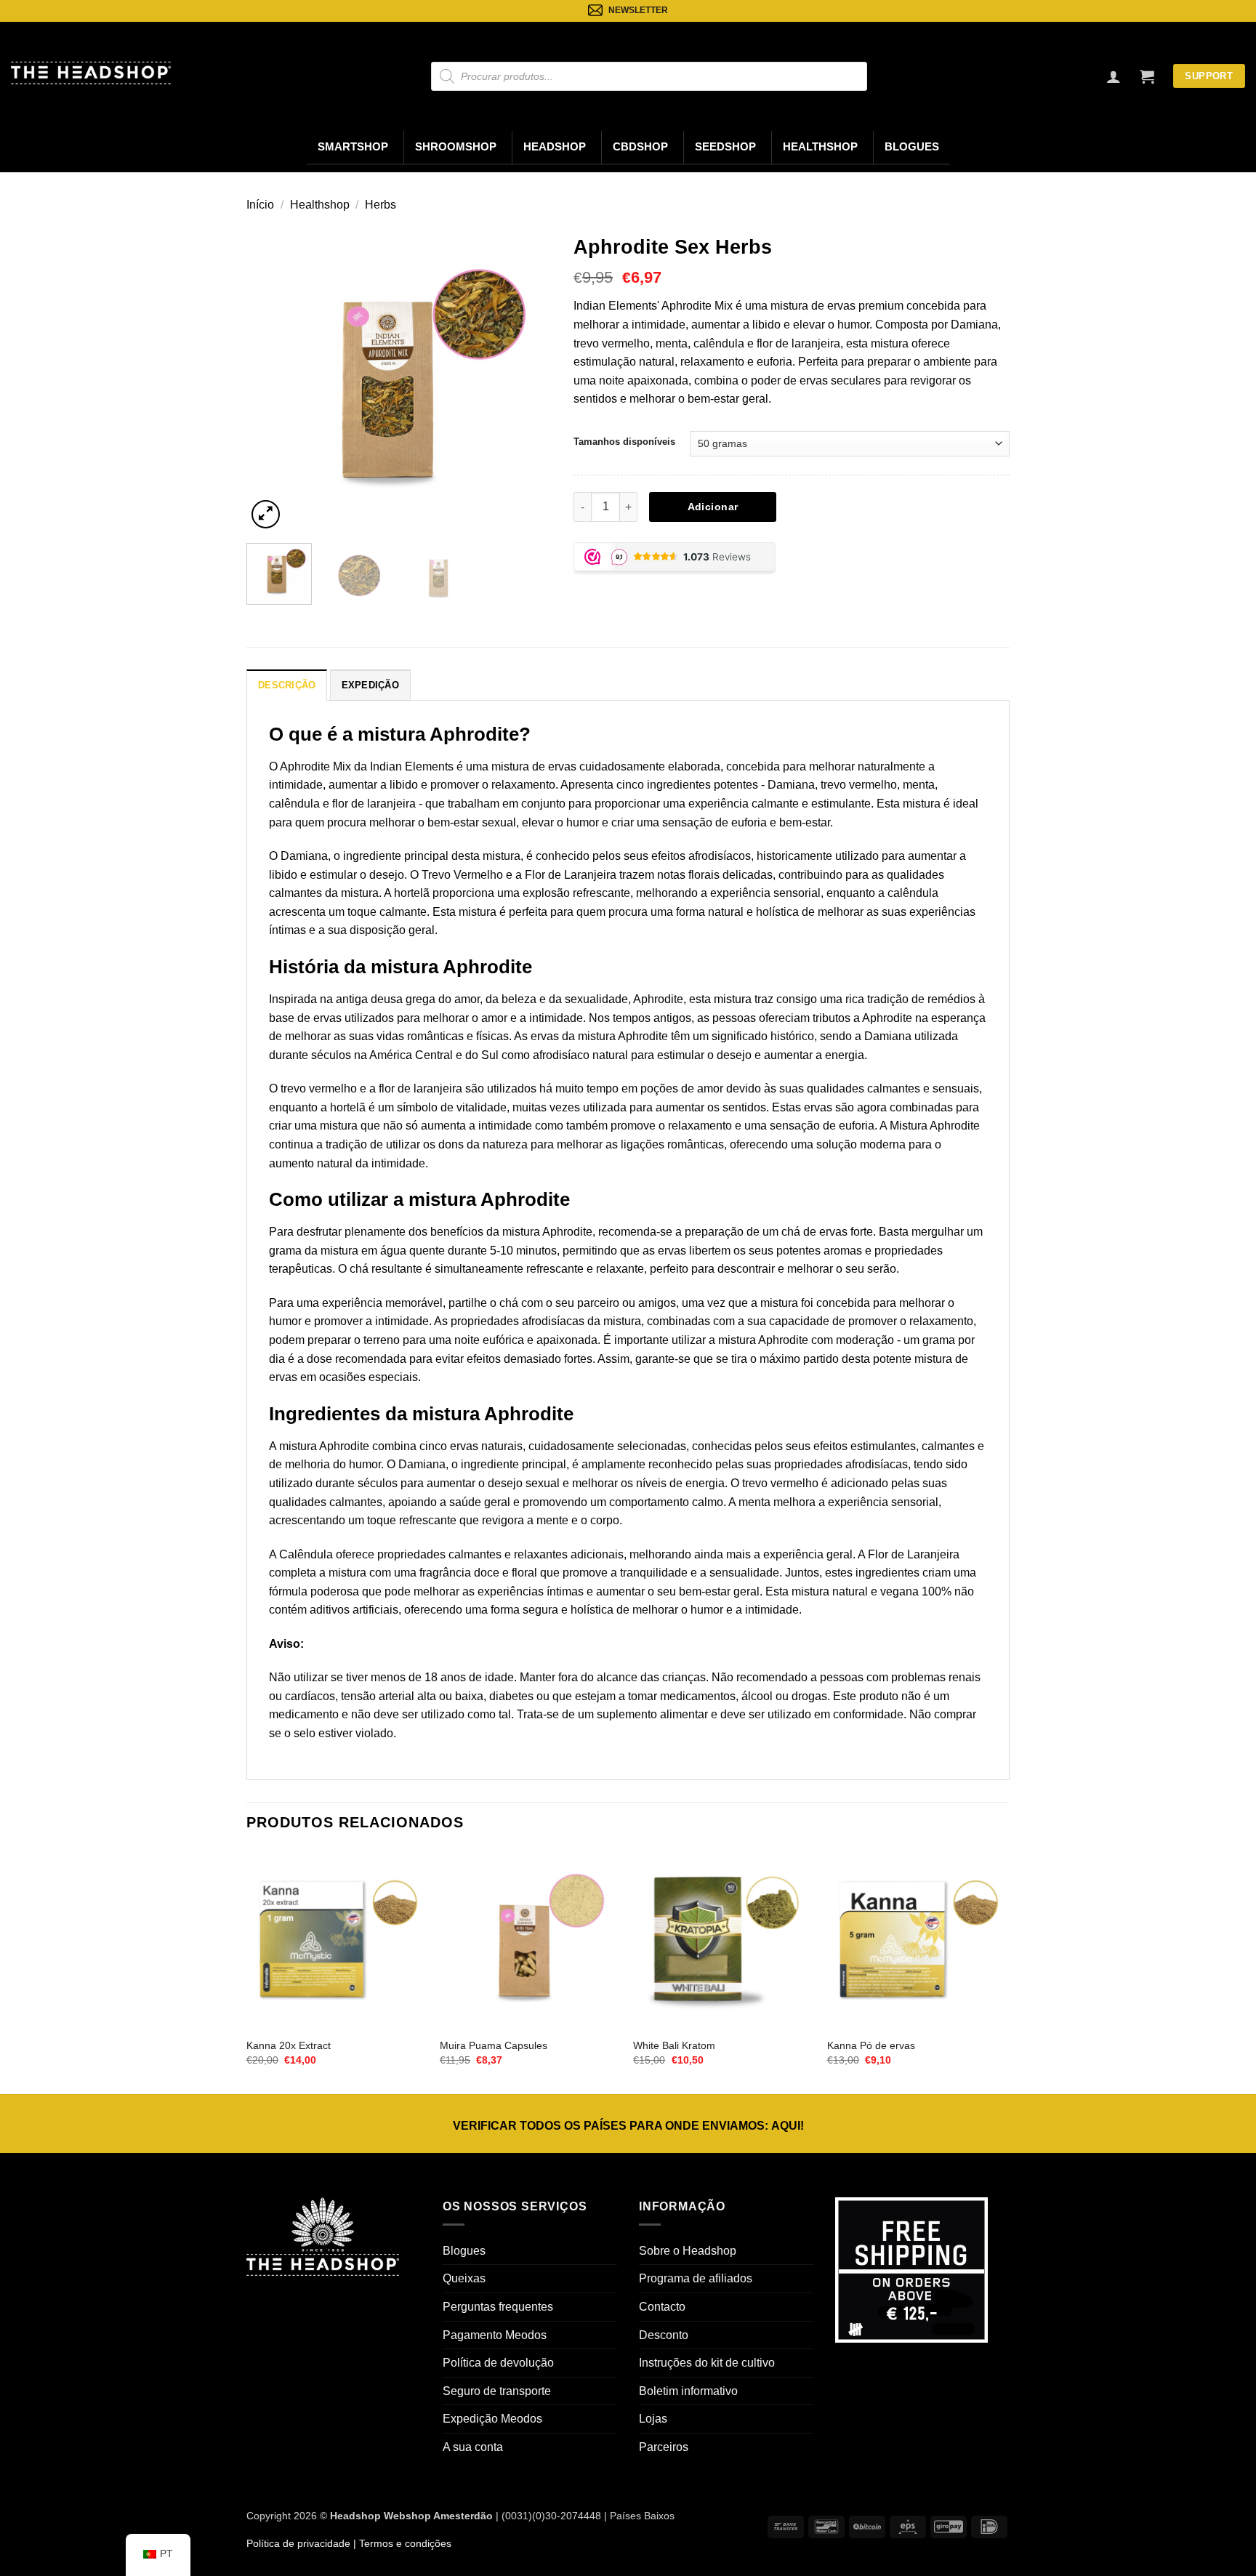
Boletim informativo (688, 2391)
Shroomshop (456, 147)
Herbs (381, 205)
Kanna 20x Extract (289, 2045)
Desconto (664, 2335)
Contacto (662, 2307)
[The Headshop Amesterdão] (91, 73)
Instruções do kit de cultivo (707, 2363)
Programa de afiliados (696, 2278)
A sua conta (473, 2447)
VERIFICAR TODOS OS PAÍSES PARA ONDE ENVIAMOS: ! (628, 2126)
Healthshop (820, 147)
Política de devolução (498, 2363)
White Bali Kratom (674, 2045)
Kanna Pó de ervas (871, 2045)
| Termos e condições (401, 2543)
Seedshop (725, 147)
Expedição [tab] (370, 685)
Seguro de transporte (497, 2391)
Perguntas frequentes (498, 2307)
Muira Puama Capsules (494, 2045)
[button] (1147, 76)
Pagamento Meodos (495, 2335)
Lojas (653, 2419)
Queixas (464, 2278)
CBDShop (640, 147)
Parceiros (664, 2447)
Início (260, 205)
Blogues (912, 147)
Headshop (555, 147)
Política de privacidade (298, 2543)
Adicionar (713, 507)
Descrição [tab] (287, 685)
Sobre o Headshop (688, 2251)
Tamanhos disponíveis (624, 442)
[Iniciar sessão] (1114, 76)
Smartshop (353, 147)
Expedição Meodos (492, 2419)
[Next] (527, 379)
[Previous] (271, 379)
